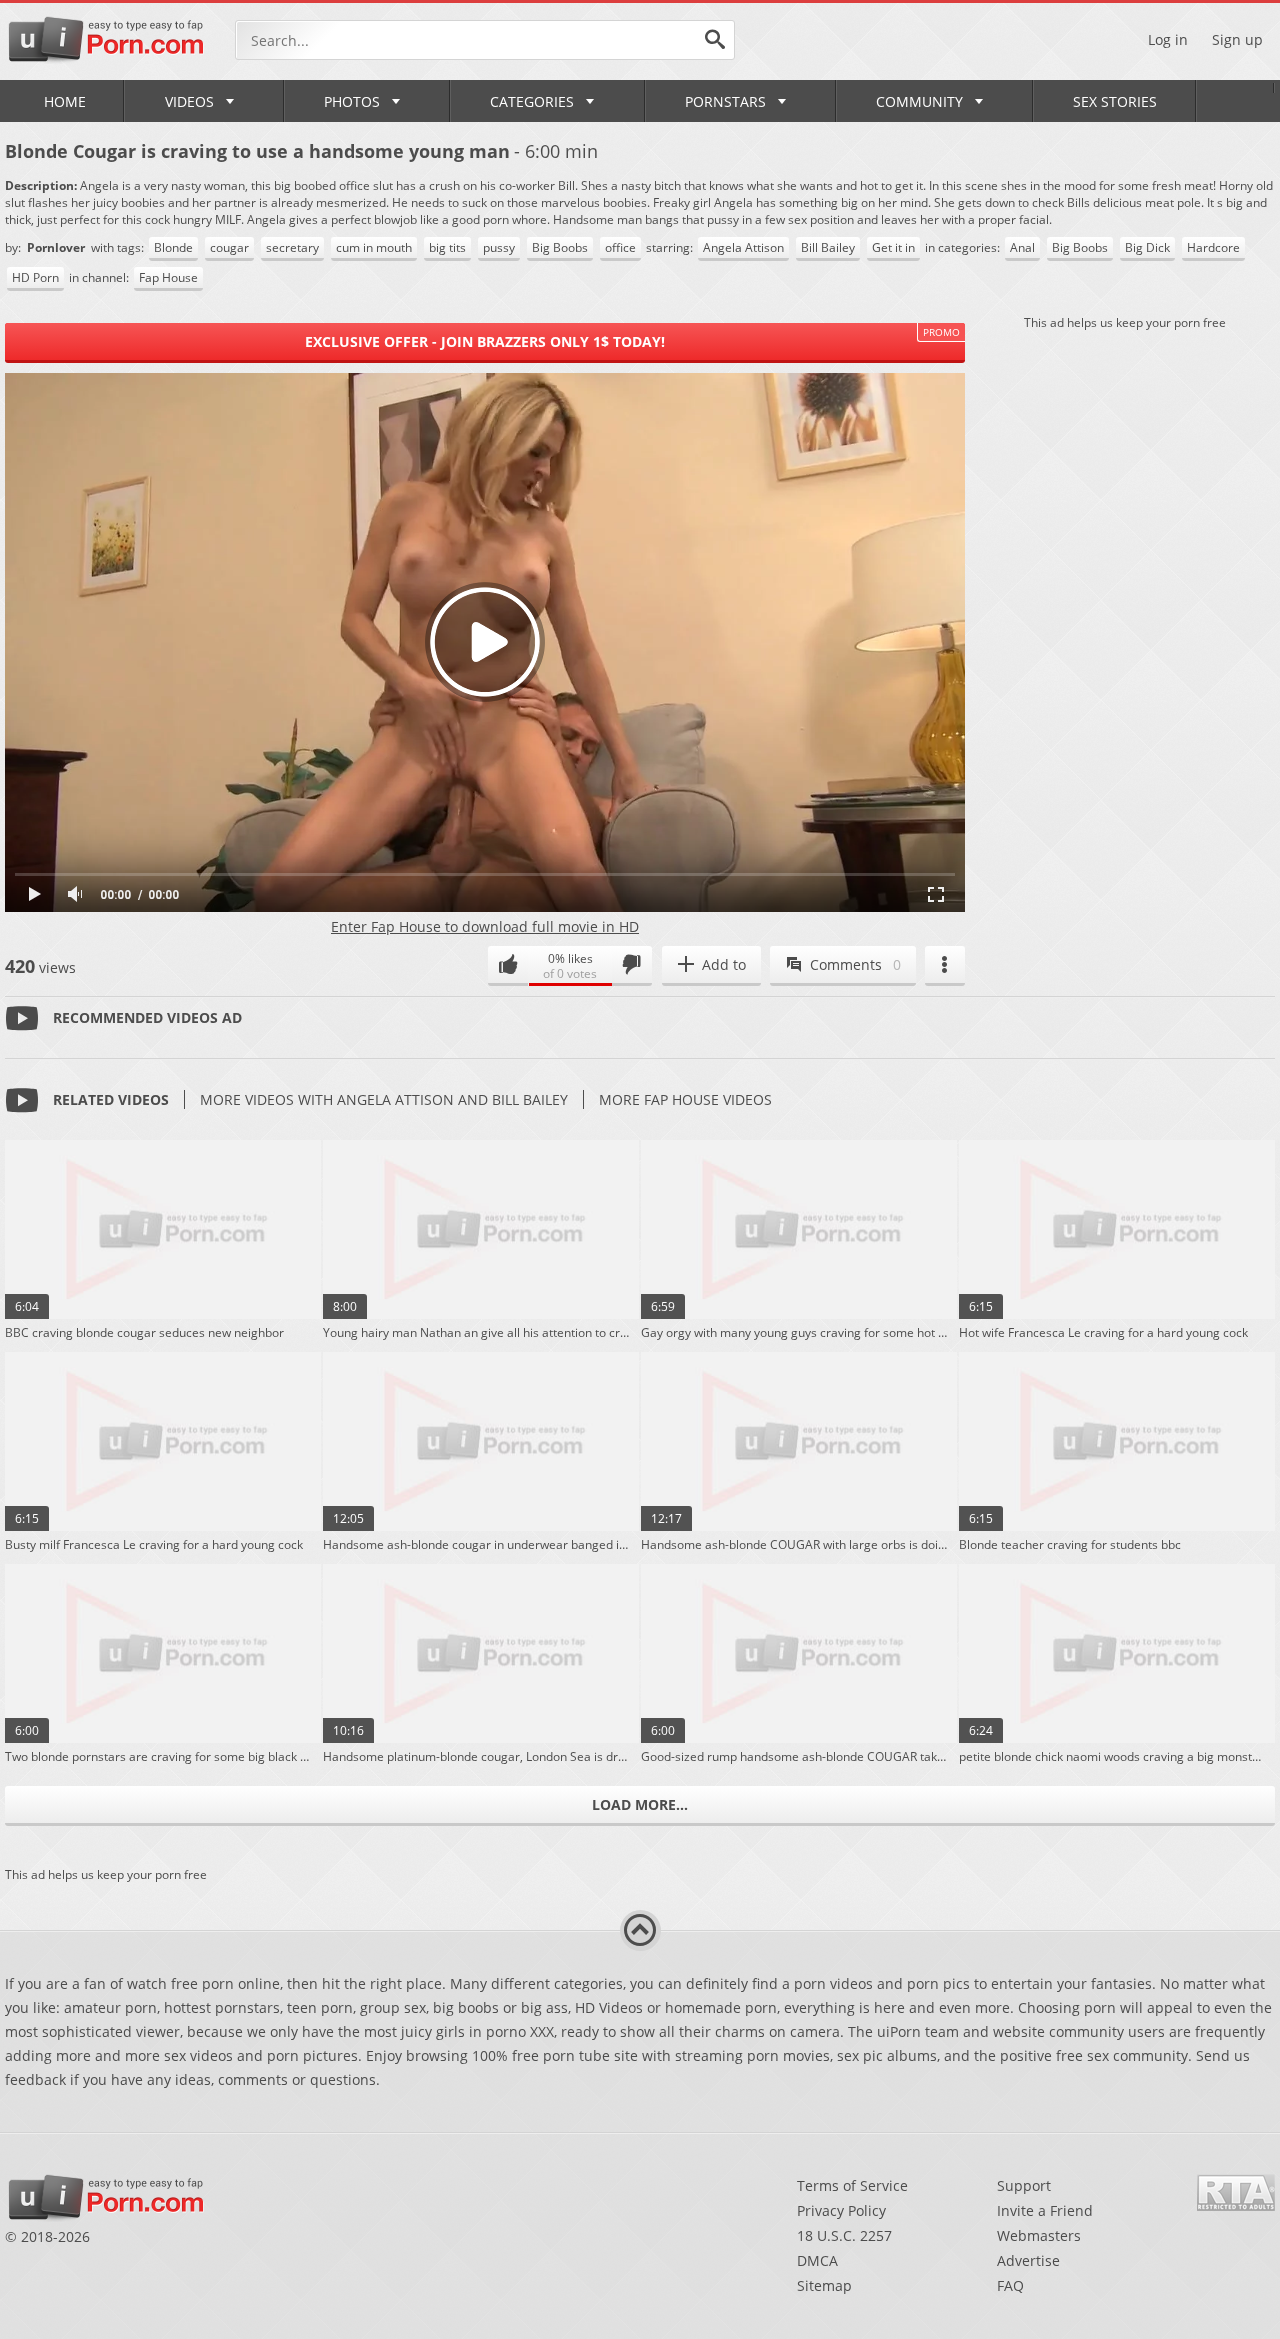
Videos (189, 101)
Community (919, 101)
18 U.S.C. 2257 (844, 2235)
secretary (292, 247)
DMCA (817, 2260)
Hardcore (1213, 247)
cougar (229, 247)
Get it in (893, 247)
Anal (1022, 247)
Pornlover (57, 247)
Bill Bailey (828, 247)
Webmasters (1039, 2235)
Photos (352, 101)
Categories (532, 101)
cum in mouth (374, 247)
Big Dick (1147, 247)
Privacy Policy (841, 2210)
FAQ (1010, 2285)
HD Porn (35, 277)
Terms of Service (852, 2185)
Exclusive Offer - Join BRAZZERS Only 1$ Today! (485, 341)
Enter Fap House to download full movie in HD (485, 926)
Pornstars (725, 101)
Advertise (1028, 2260)
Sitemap (824, 2285)
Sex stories (1115, 101)
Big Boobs (560, 247)
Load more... (640, 1804)
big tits (447, 247)
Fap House (168, 277)
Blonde (173, 247)
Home (65, 101)
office (620, 247)
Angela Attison (743, 247)
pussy (499, 247)
